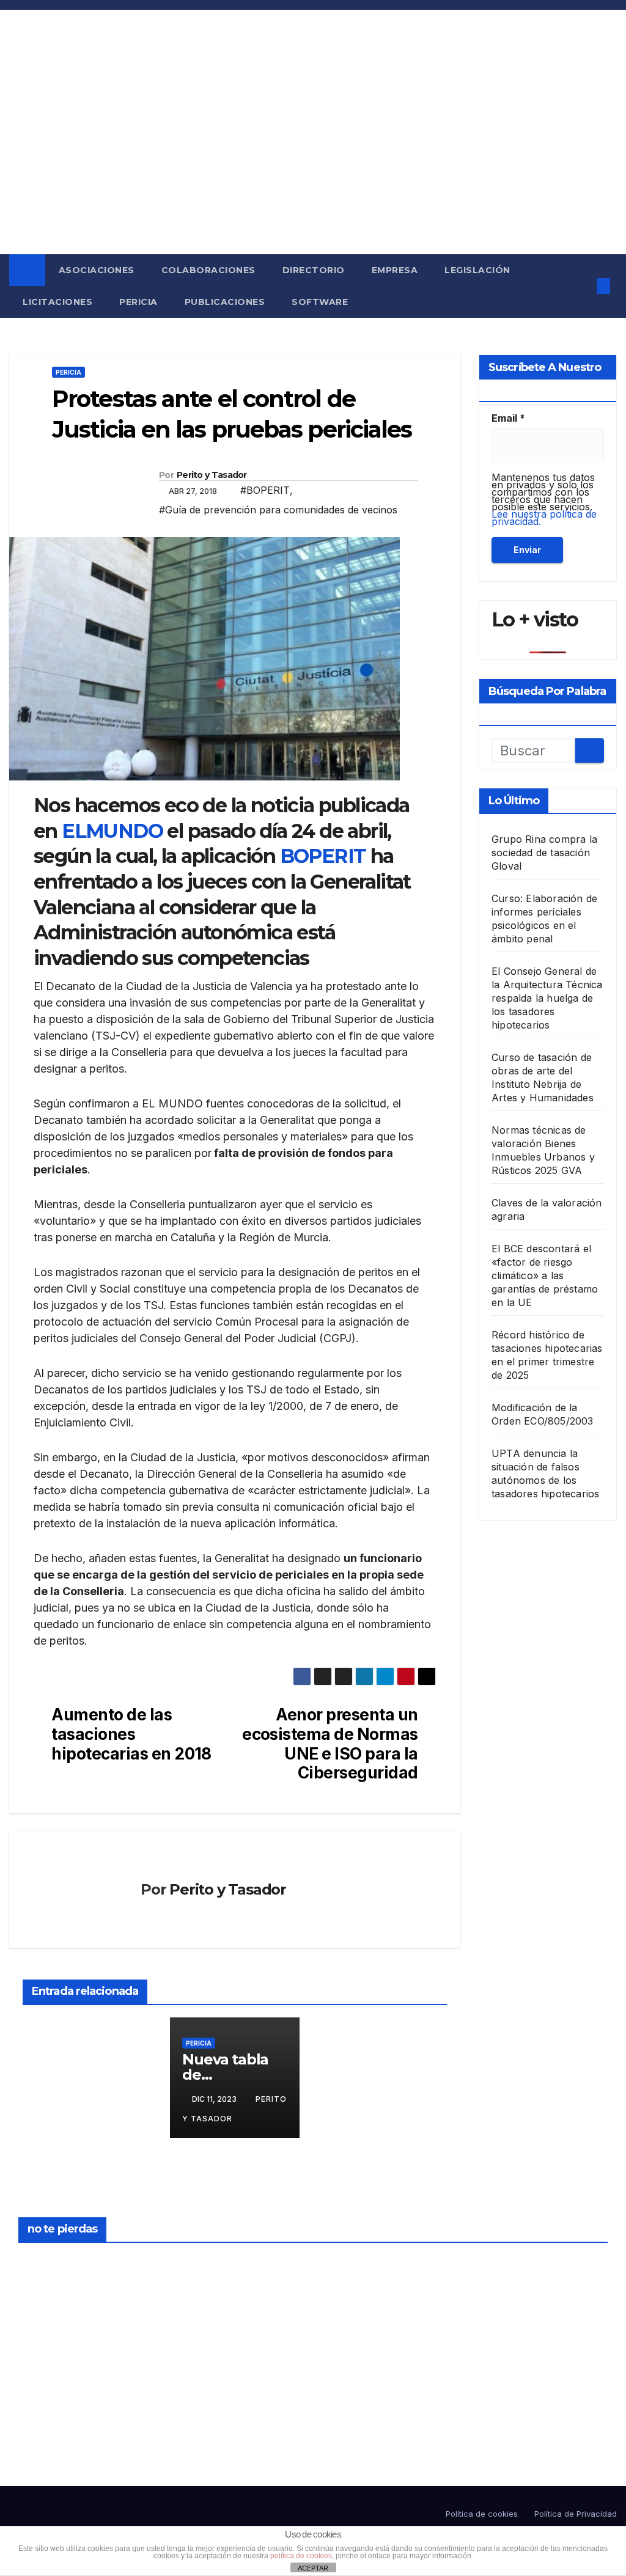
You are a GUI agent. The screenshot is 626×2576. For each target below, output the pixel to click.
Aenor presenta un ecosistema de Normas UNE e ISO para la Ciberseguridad (330, 1744)
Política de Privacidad (576, 2514)
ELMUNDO (112, 831)
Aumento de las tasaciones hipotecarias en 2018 (131, 1734)
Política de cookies (482, 2514)
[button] (580, 286)
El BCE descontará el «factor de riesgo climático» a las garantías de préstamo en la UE (545, 1275)
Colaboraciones (208, 270)
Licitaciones (57, 302)
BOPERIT (323, 856)
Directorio (314, 270)
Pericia (138, 302)
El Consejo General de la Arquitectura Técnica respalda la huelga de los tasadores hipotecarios (547, 998)
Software (320, 302)
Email (508, 418)
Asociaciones (97, 270)
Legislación (477, 270)
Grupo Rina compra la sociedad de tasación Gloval (544, 853)
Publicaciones (225, 302)
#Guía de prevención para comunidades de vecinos (278, 510)
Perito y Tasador (212, 475)
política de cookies (301, 2556)
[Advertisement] (313, 163)
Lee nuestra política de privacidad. (544, 518)
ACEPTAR (313, 2568)
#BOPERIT (265, 490)
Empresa (395, 270)
